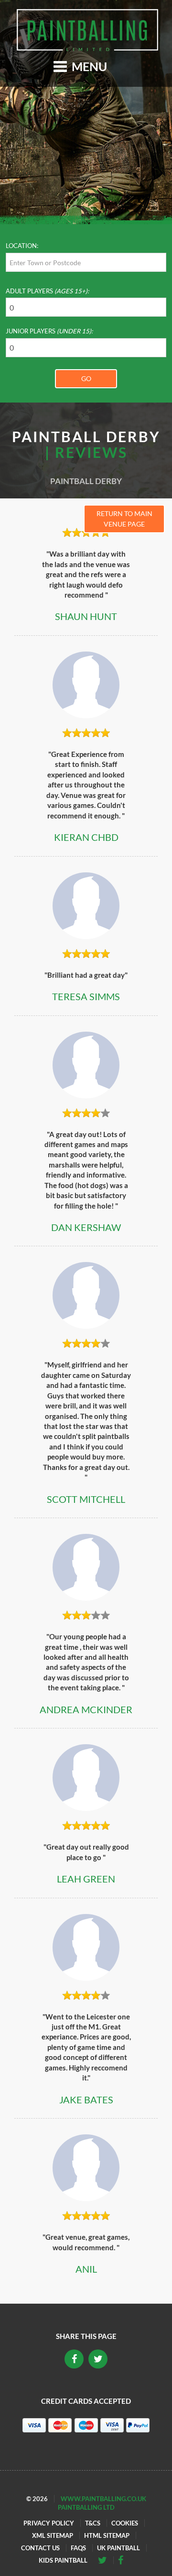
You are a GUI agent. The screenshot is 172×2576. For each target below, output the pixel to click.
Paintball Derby (86, 481)
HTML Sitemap (107, 2535)
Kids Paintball (63, 2560)
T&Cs (93, 2523)
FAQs (78, 2548)
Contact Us (40, 2548)
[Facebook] (106, 2560)
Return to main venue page (124, 519)
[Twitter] (124, 2560)
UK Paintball (118, 2548)
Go (86, 378)
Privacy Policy (49, 2523)
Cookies (125, 2523)
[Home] (87, 30)
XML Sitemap (53, 2535)
